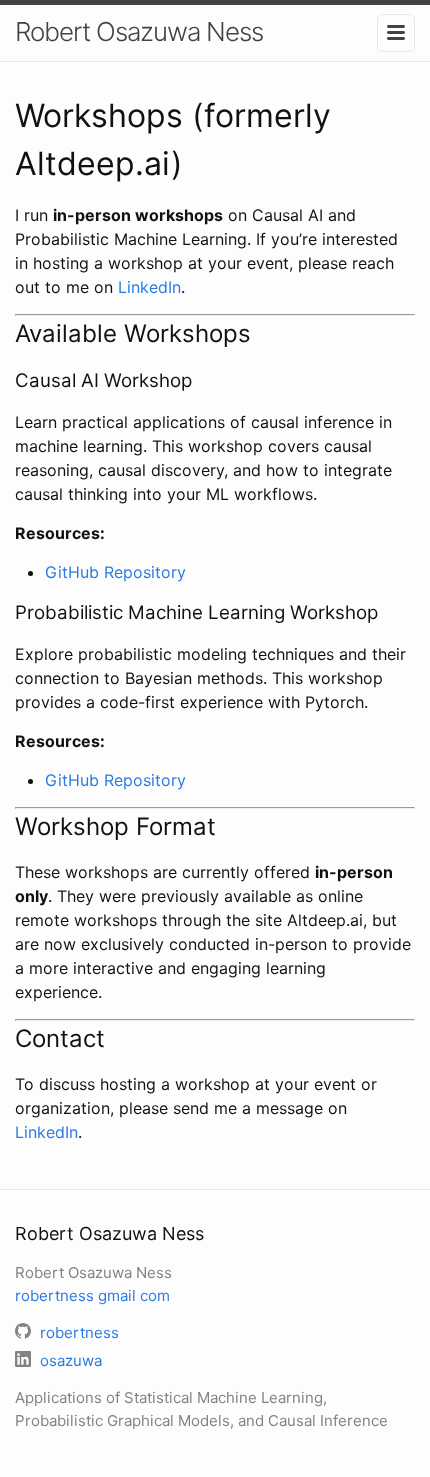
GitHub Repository (115, 572)
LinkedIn (149, 287)
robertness (92, 1295)
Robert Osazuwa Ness (139, 31)
